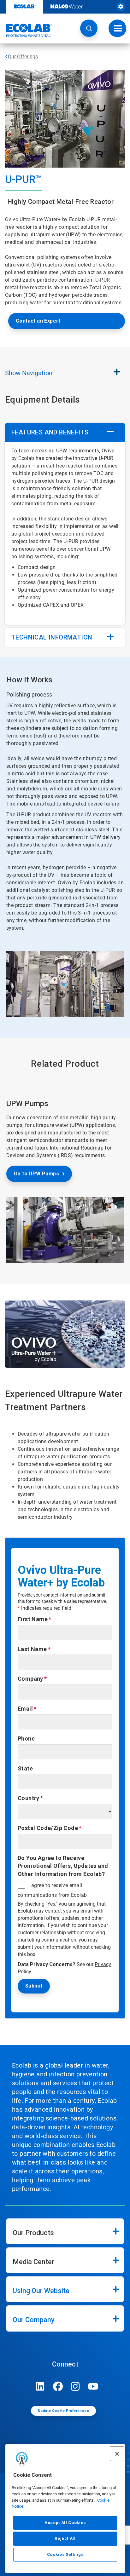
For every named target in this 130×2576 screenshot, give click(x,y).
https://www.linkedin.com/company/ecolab (40, 2386)
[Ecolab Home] (26, 30)
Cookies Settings (65, 2554)
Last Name (32, 1649)
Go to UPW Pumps (36, 1174)
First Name (33, 1619)
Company (30, 1679)
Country (29, 1798)
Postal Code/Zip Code (48, 1828)
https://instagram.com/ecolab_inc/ (75, 2386)
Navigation (29, 373)
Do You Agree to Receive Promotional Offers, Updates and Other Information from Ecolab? (63, 1866)
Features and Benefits (50, 432)
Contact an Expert (38, 321)
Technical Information (52, 637)
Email (25, 1709)
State (25, 1768)
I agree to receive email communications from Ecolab (52, 1890)
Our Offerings (23, 57)
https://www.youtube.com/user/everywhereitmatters (93, 2386)
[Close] (117, 2454)
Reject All (65, 2538)
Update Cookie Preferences (63, 2411)
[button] (89, 28)
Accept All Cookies (65, 2523)
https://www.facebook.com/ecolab (58, 2386)
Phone (26, 1738)
